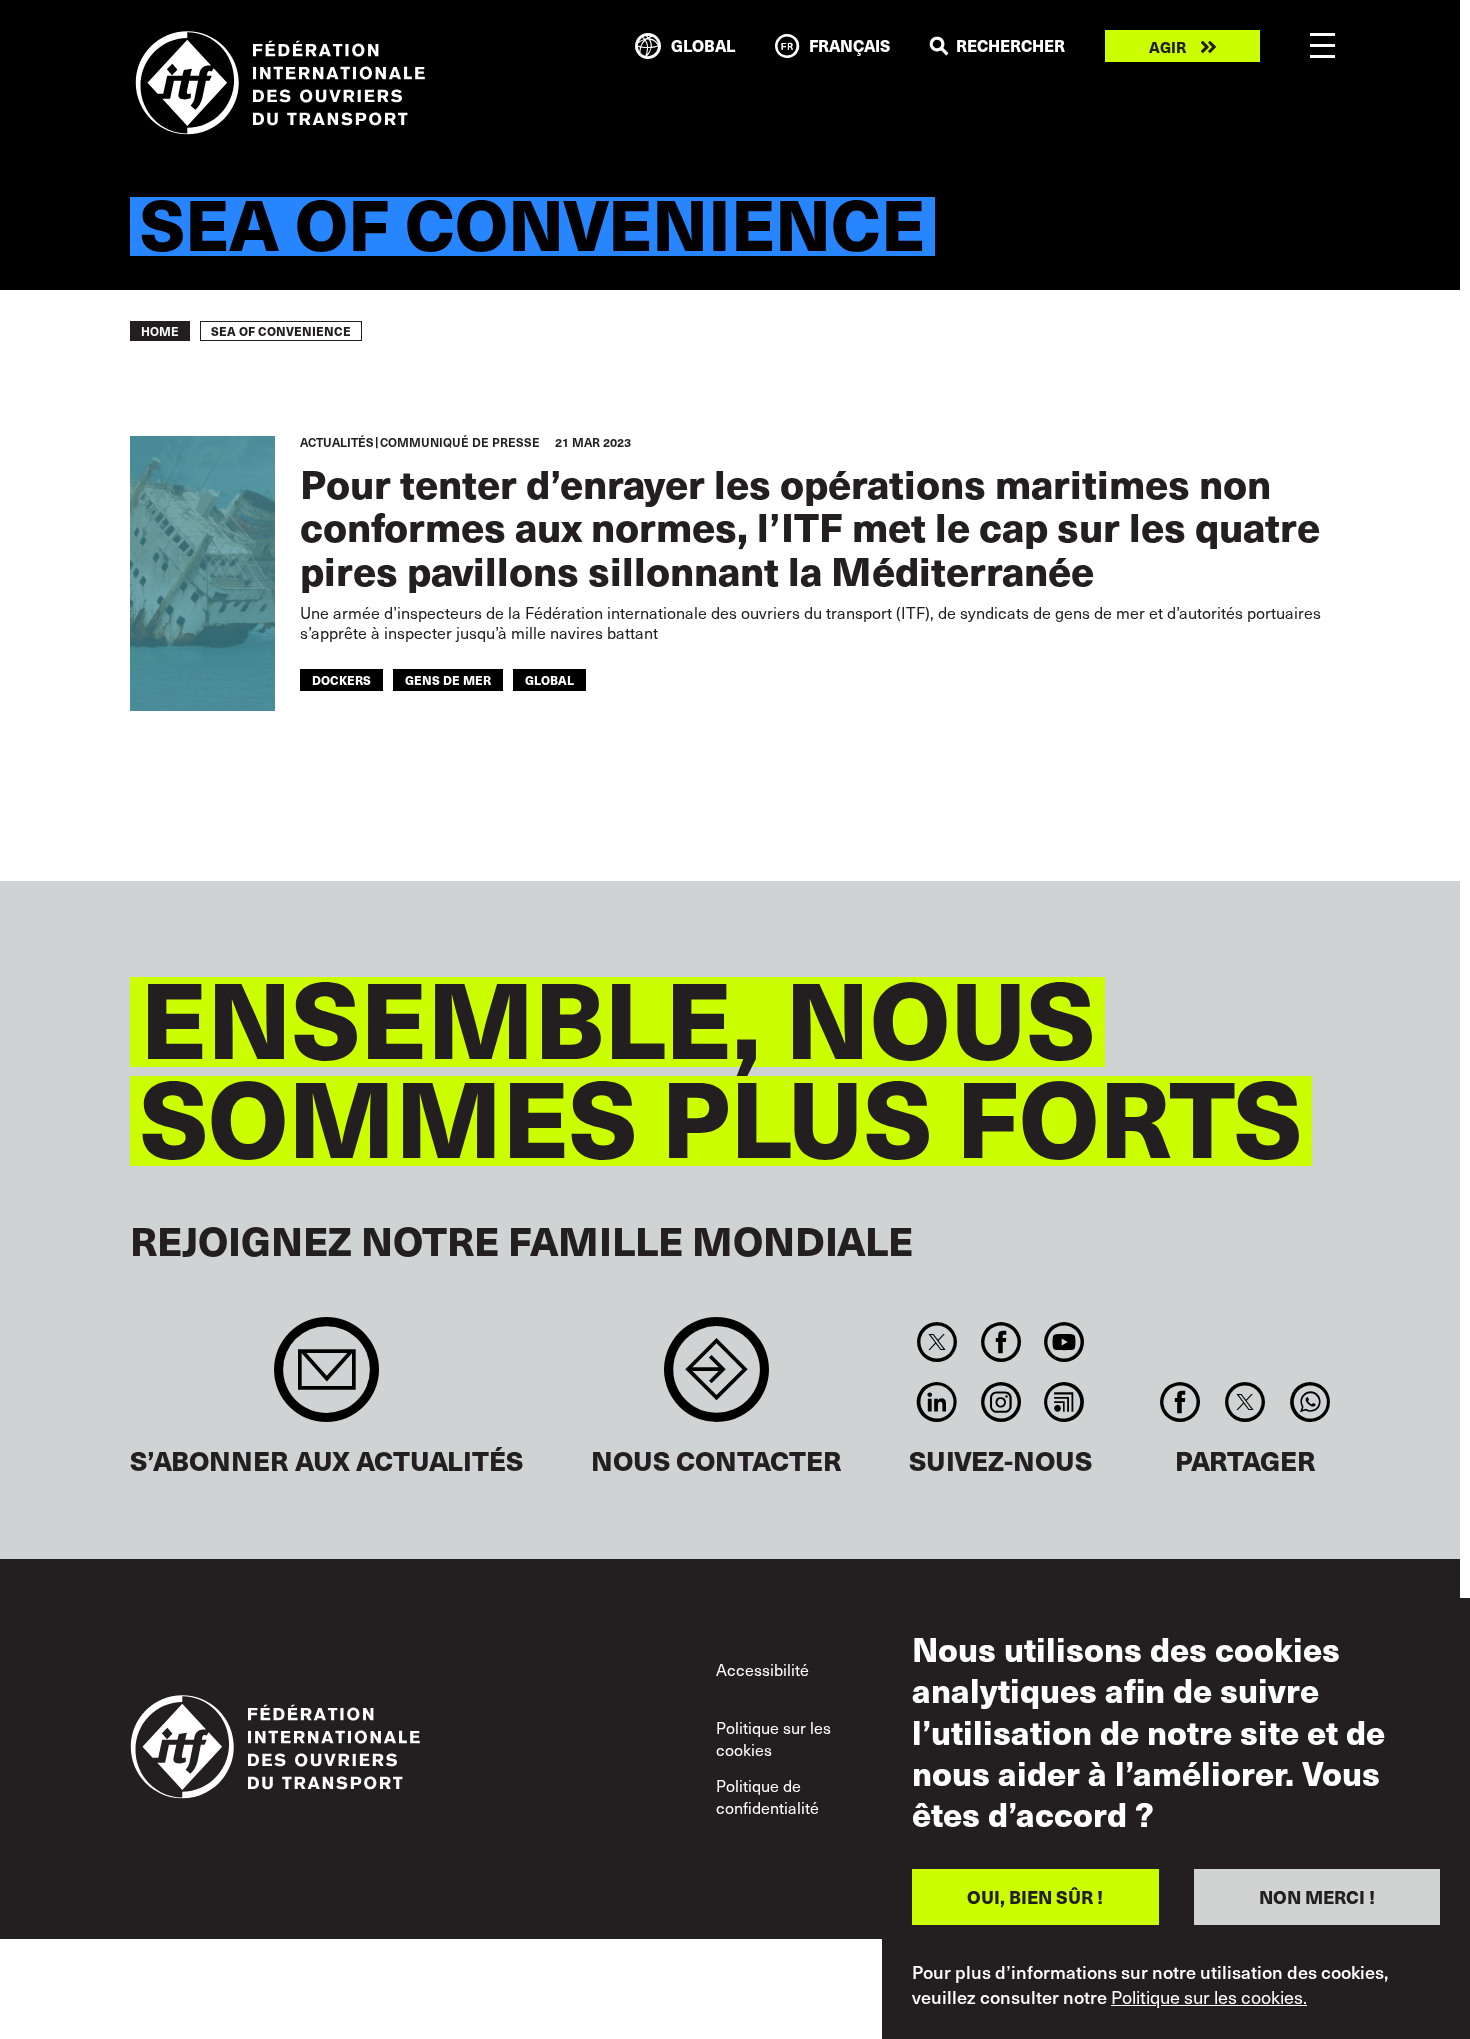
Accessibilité (762, 1669)
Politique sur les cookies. (1209, 1997)
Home (160, 331)
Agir (1167, 46)
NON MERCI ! (1317, 1896)
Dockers (341, 679)
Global (549, 679)
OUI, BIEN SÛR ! (1035, 1896)
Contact (716, 1379)
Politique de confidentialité (767, 1796)
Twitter (937, 1342)
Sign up (326, 1379)
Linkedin (937, 1402)
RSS (1063, 1402)
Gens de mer (448, 679)
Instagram (1000, 1402)
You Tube (1063, 1342)
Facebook (1000, 1342)
